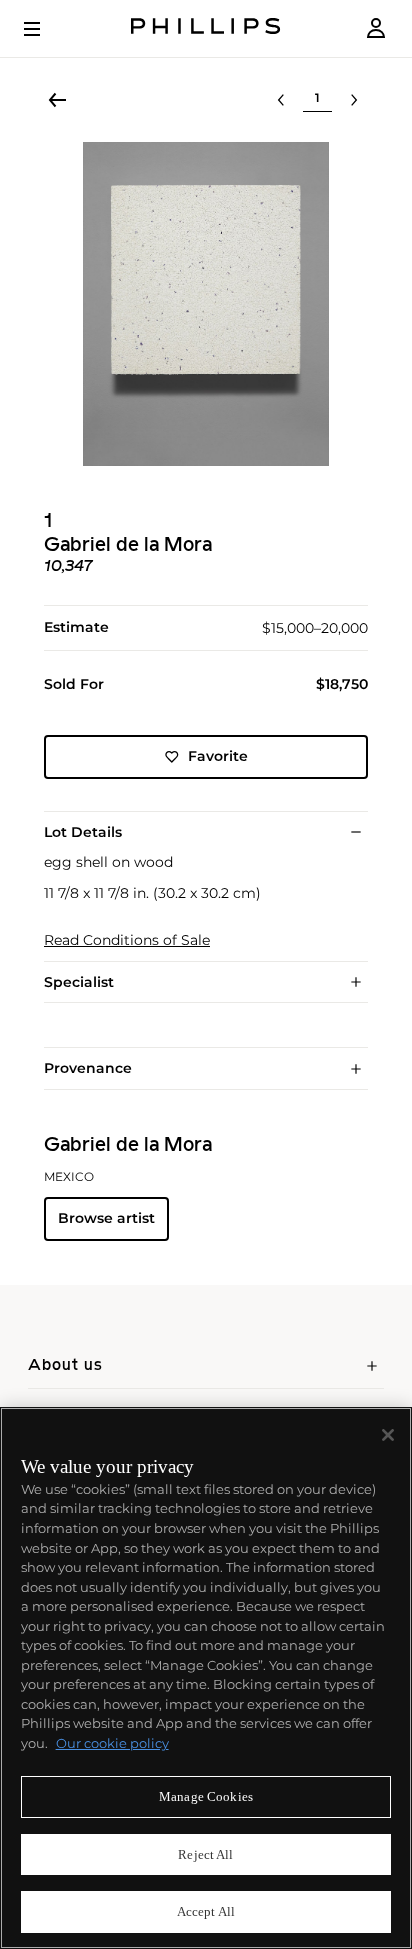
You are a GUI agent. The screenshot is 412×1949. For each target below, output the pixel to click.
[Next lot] (354, 100)
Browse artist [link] (106, 1218)
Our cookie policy (112, 1743)
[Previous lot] (281, 100)
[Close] (388, 1435)
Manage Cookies (206, 1796)
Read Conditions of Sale (127, 940)
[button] (206, 304)
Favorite (218, 756)
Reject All (205, 1854)
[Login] (376, 28)
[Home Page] (206, 28)
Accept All (206, 1911)
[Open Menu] (46, 29)
